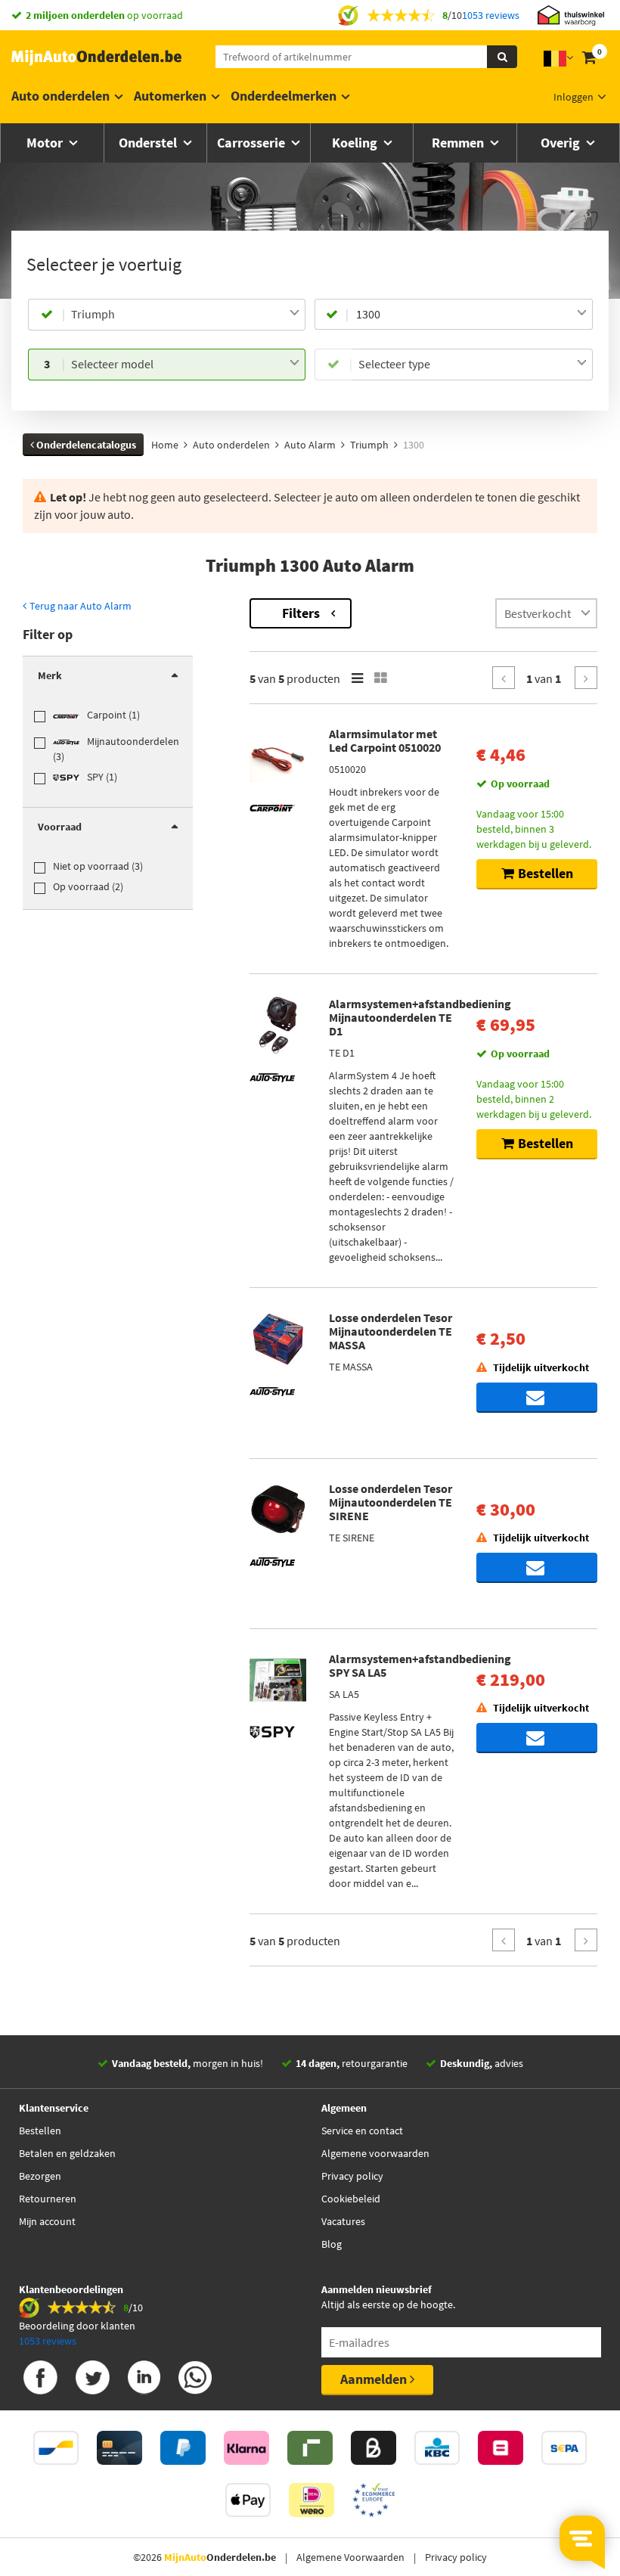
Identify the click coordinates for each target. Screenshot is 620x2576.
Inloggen (573, 97)
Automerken (170, 96)
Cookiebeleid (351, 2199)
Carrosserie (253, 143)
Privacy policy (352, 2176)
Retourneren (48, 2199)
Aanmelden (375, 2379)
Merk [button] (50, 675)
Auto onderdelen (60, 96)
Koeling (356, 143)
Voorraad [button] (60, 827)
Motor (46, 143)
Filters (301, 613)
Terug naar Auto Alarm (79, 606)
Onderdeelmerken (284, 96)
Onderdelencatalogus (85, 445)
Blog (332, 2244)
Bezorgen (40, 2176)
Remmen (459, 143)
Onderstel (149, 143)
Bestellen (40, 2131)
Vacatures (343, 2221)
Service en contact (362, 2131)
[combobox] (185, 315)
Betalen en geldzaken (67, 2153)
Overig (562, 143)
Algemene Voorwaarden (350, 2557)
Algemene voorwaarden (375, 2153)
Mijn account (47, 2221)
